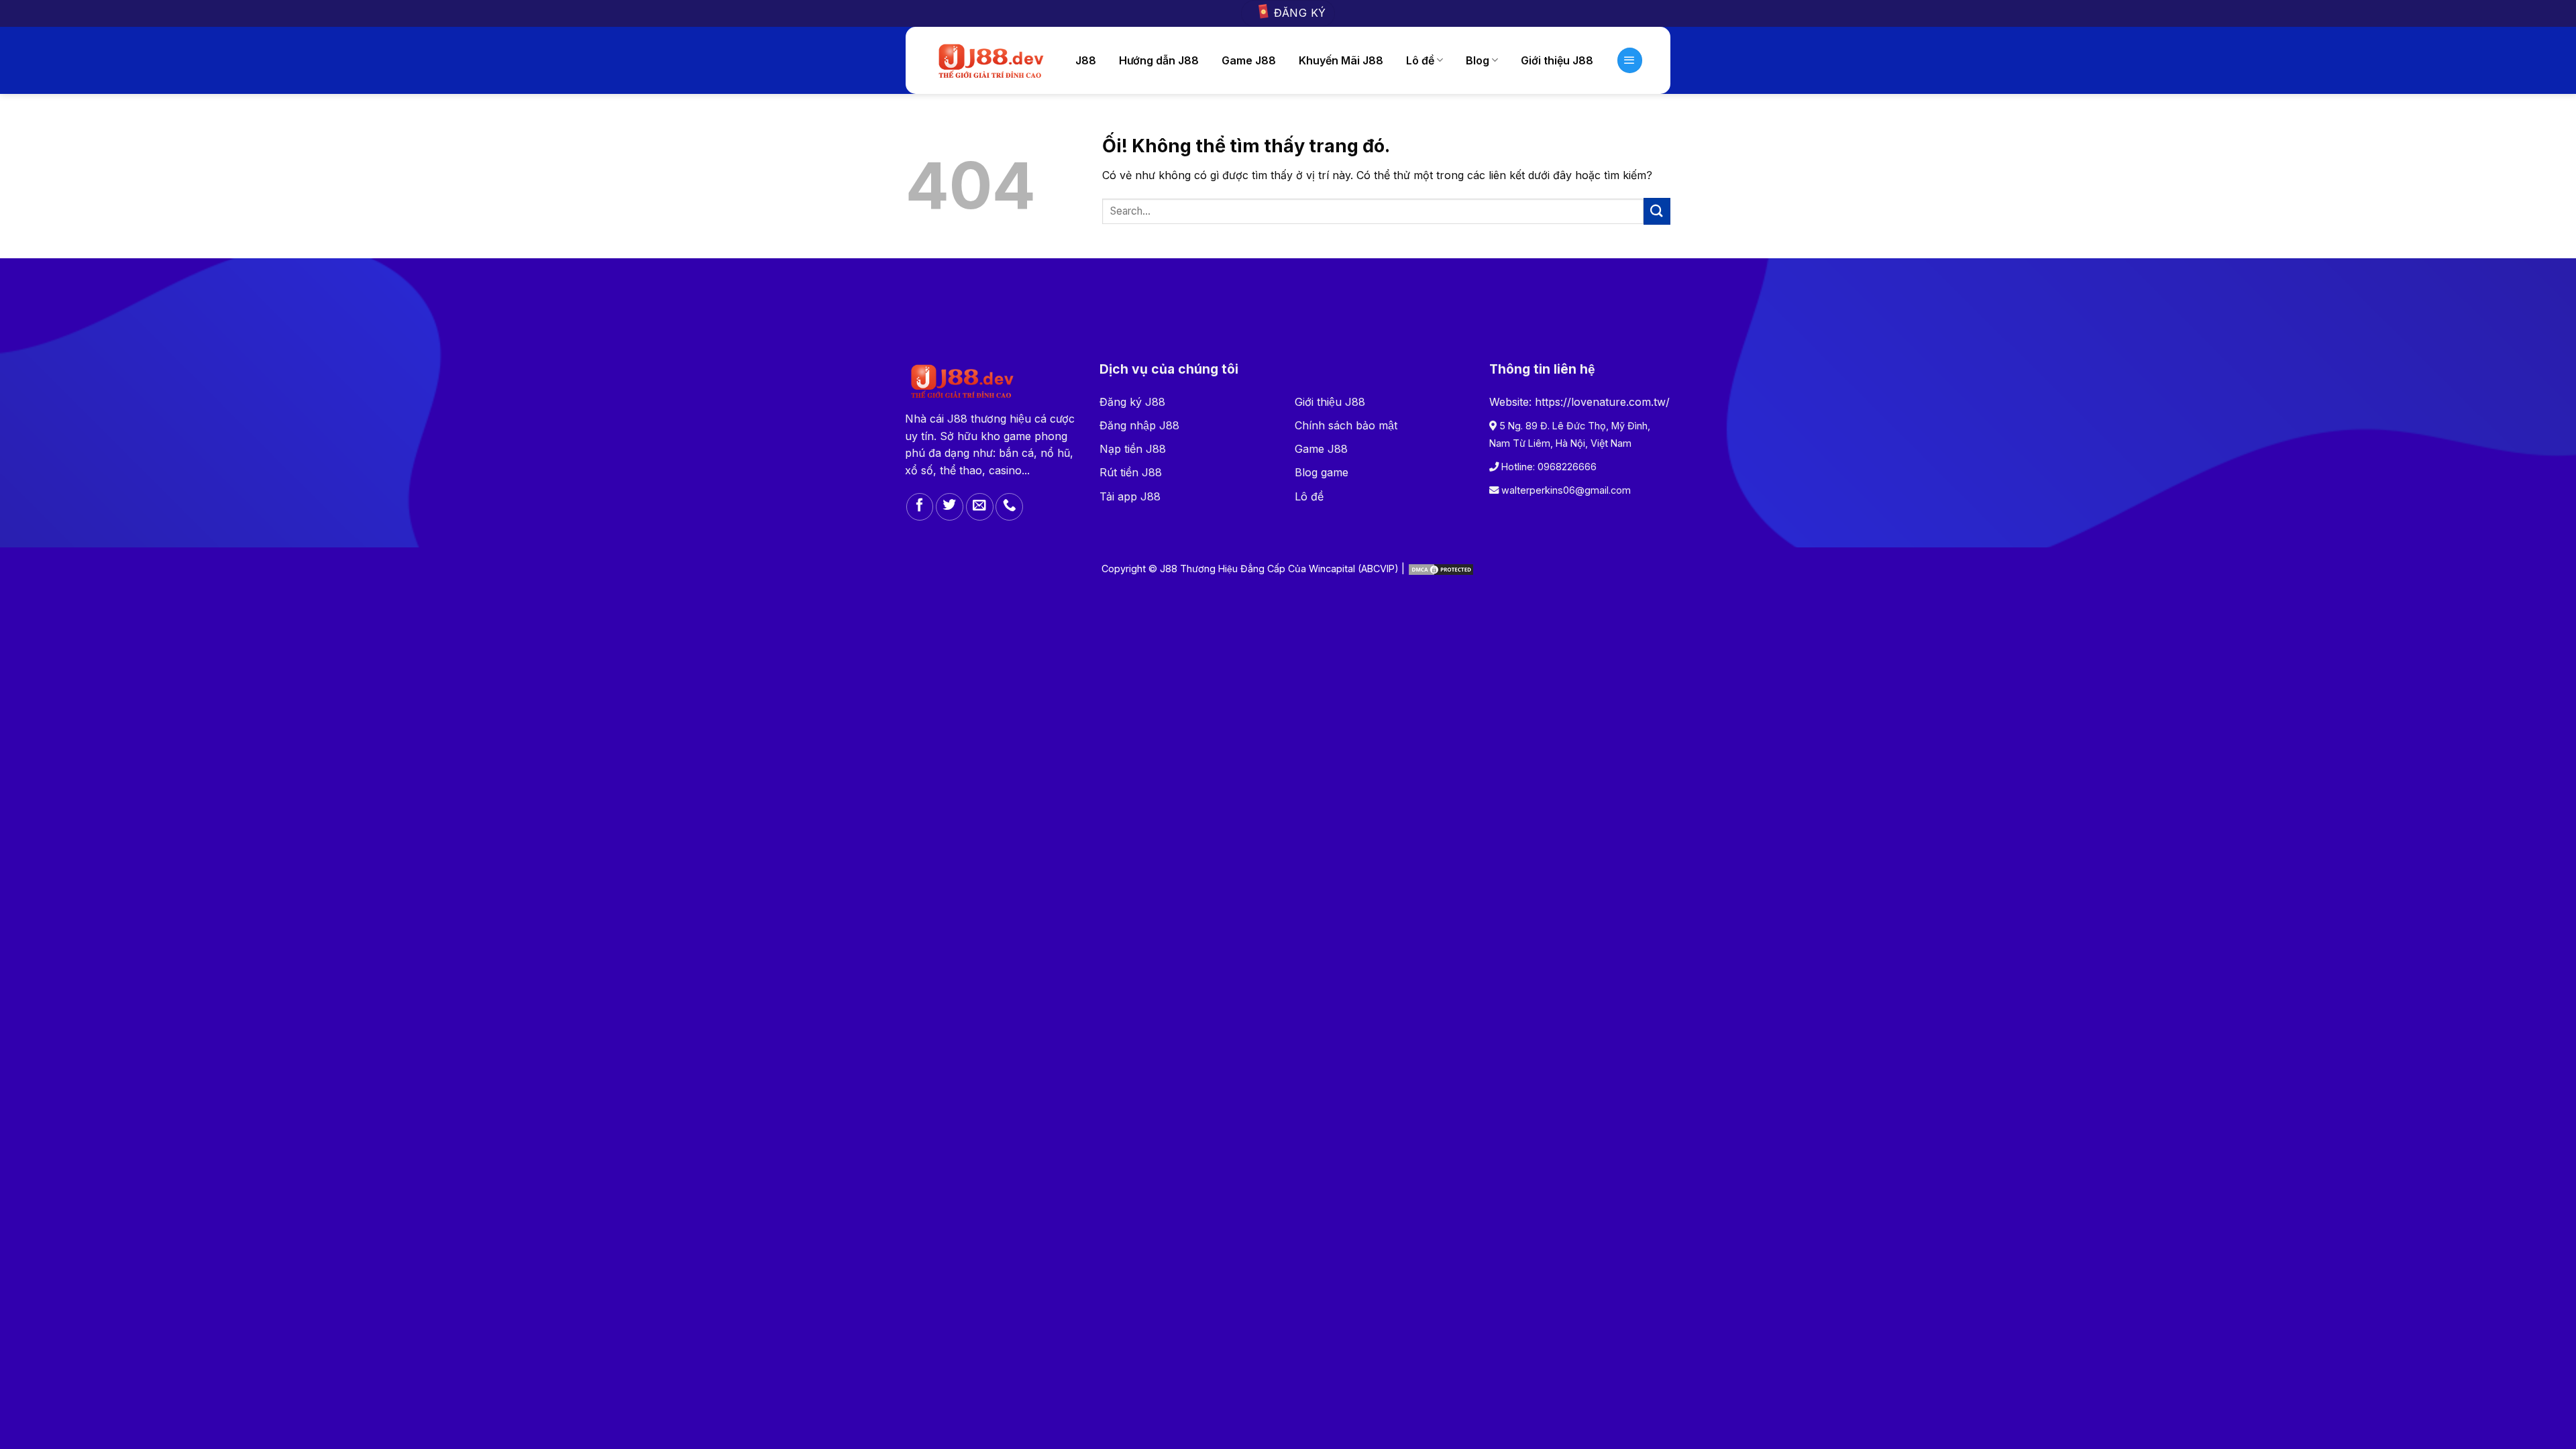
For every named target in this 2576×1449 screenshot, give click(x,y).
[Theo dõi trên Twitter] (950, 507)
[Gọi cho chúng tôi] (1009, 507)
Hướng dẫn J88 (1159, 60)
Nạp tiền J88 (1133, 449)
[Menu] (1630, 60)
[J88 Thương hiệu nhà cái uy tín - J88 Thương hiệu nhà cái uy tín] (990, 60)
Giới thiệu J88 (1330, 402)
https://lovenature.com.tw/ (1602, 402)
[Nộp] (1657, 211)
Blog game (1322, 472)
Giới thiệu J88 (1557, 60)
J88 (1086, 60)
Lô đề (1420, 60)
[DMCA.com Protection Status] (1441, 569)
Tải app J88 (1130, 496)
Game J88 (1249, 60)
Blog (1478, 60)
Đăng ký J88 (1132, 402)
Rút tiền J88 (1131, 472)
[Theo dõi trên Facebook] (920, 507)
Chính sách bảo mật (1346, 425)
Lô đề (1309, 496)
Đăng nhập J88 (1139, 425)
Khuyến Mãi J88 (1341, 60)
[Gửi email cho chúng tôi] (980, 507)
